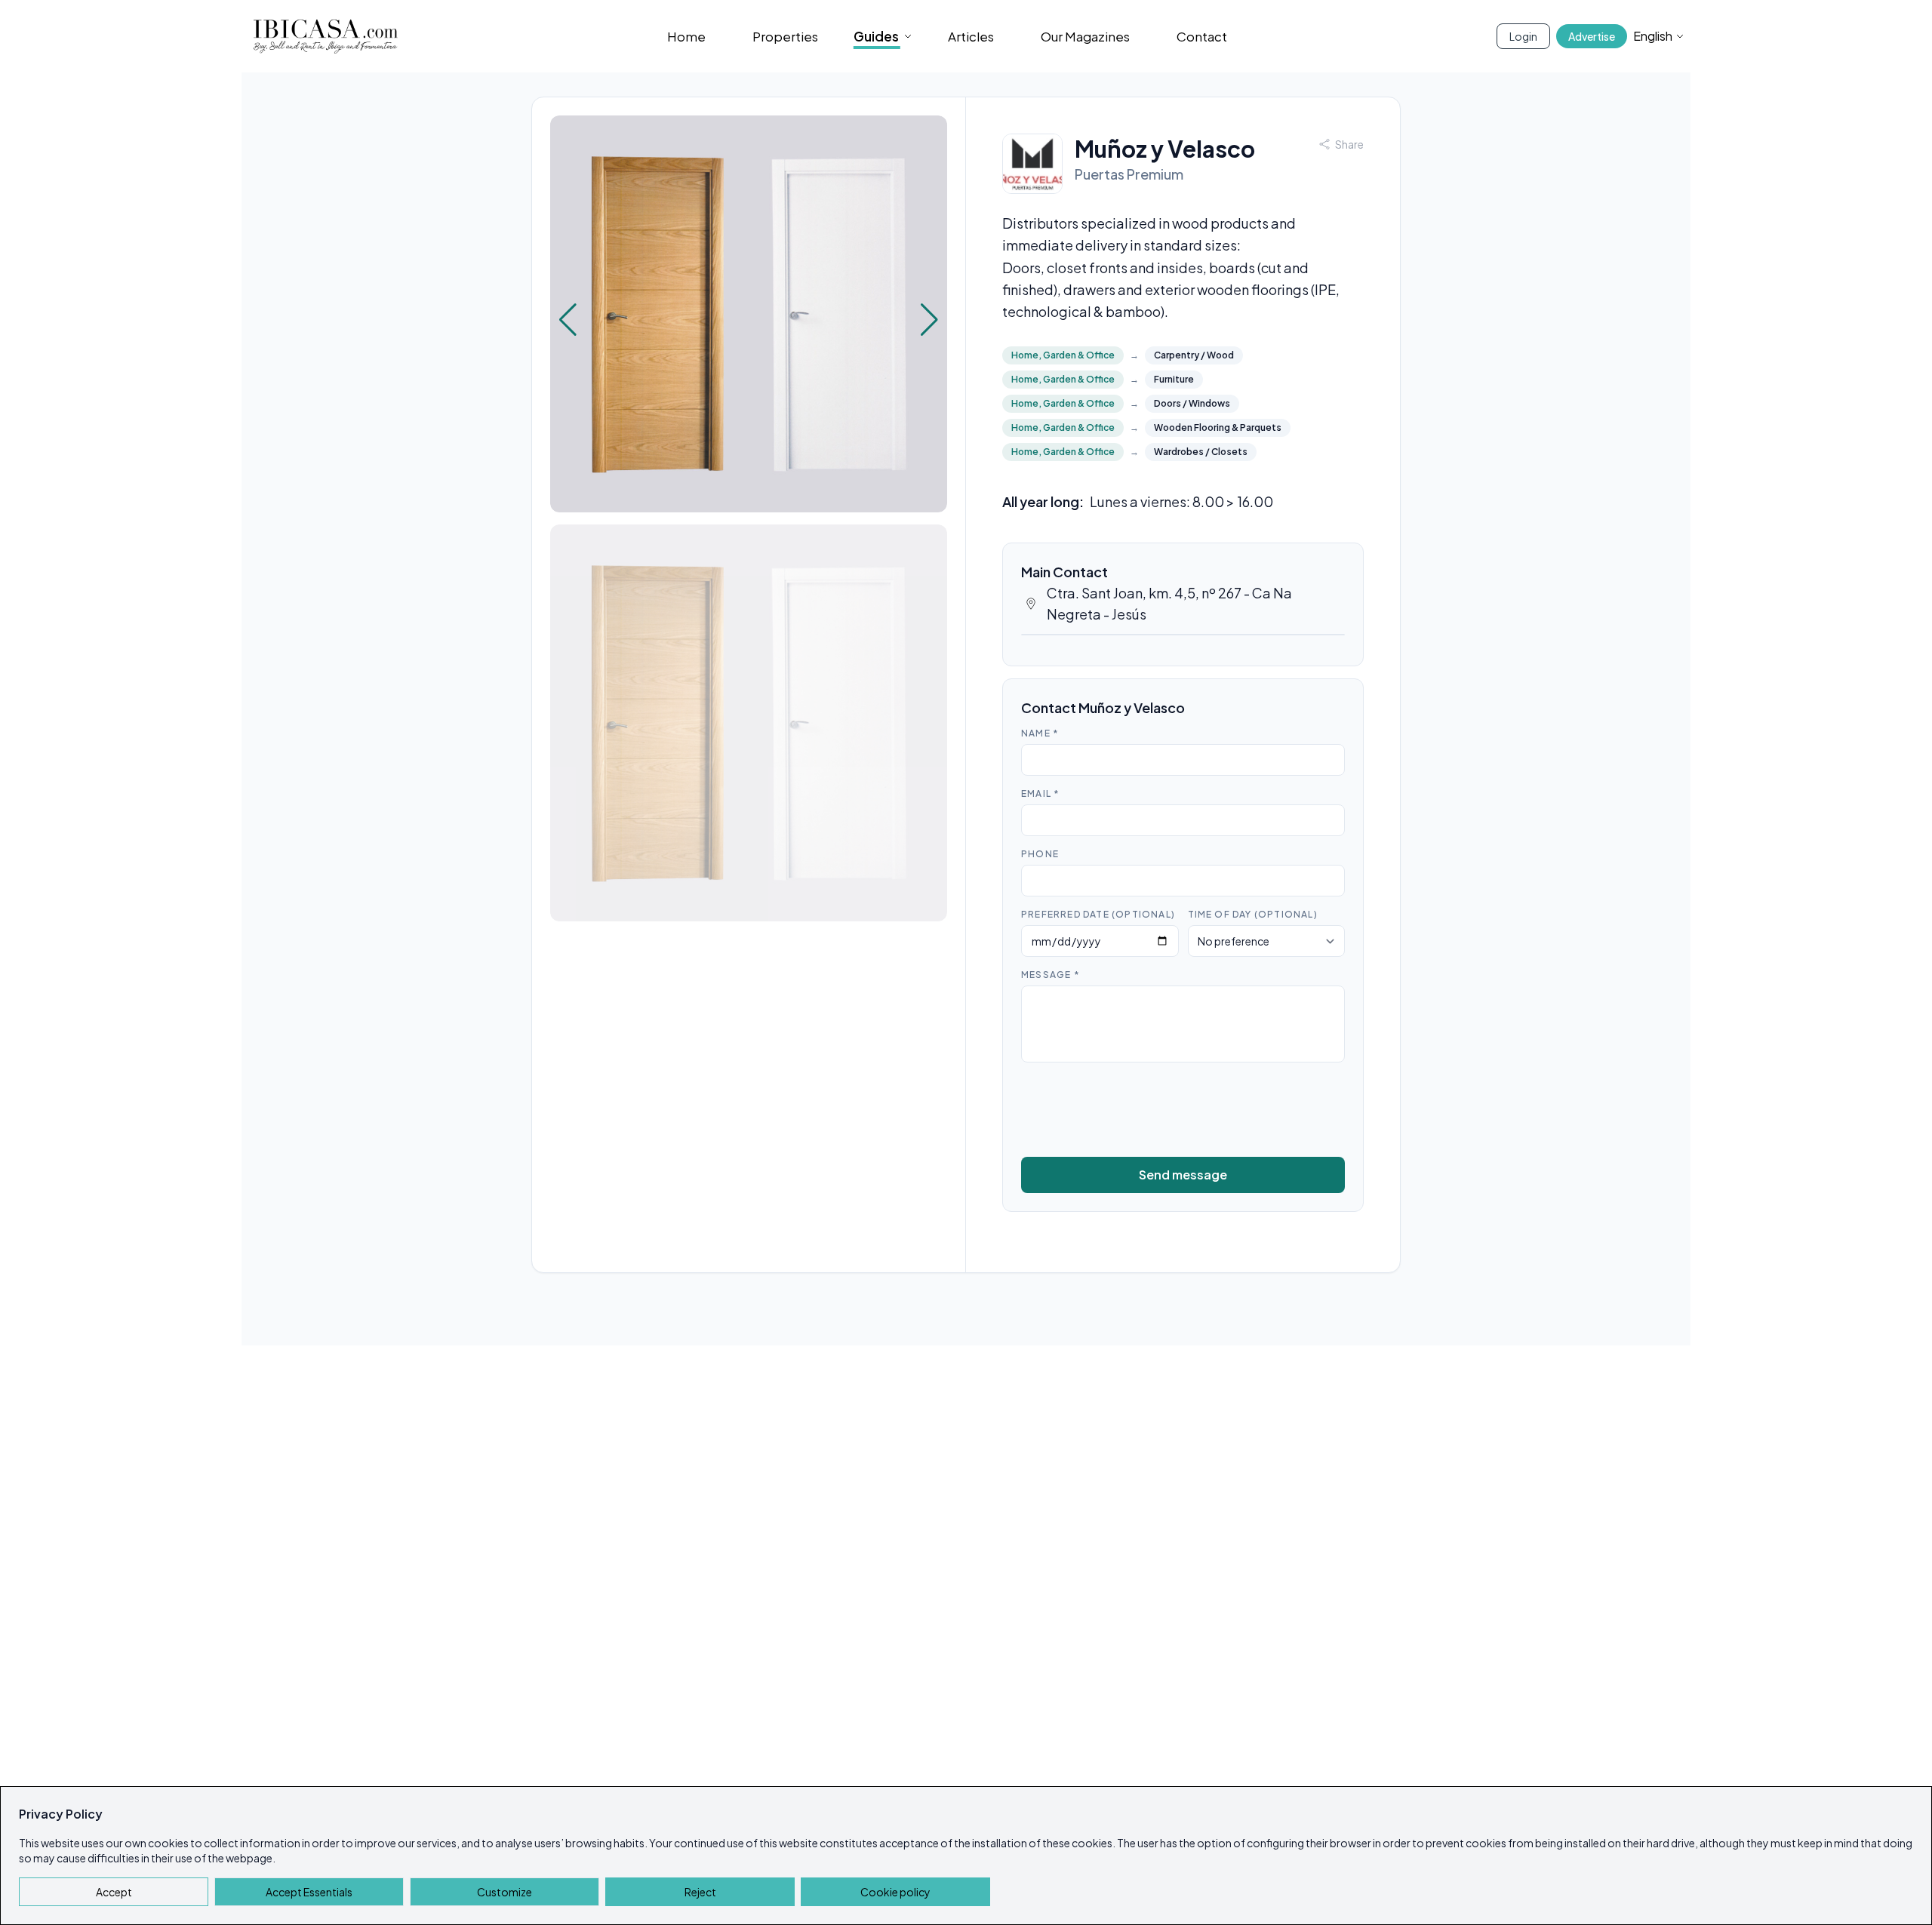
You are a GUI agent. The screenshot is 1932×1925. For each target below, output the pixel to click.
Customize (505, 1892)
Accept (114, 1892)
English (1653, 36)
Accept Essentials (309, 1892)
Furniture (1174, 379)
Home (686, 36)
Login (1523, 36)
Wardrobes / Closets (1201, 452)
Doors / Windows (1192, 403)
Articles (971, 36)
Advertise (1592, 36)
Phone (1040, 854)
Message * (1051, 975)
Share (1349, 144)
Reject (700, 1892)
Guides (876, 36)
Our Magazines (1085, 36)
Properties (785, 36)
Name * (1040, 733)
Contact (1202, 36)
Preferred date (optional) (1098, 914)
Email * (1040, 793)
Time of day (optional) (1253, 914)
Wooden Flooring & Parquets (1218, 427)
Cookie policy (895, 1892)
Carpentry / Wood (1194, 355)
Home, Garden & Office (1063, 355)
